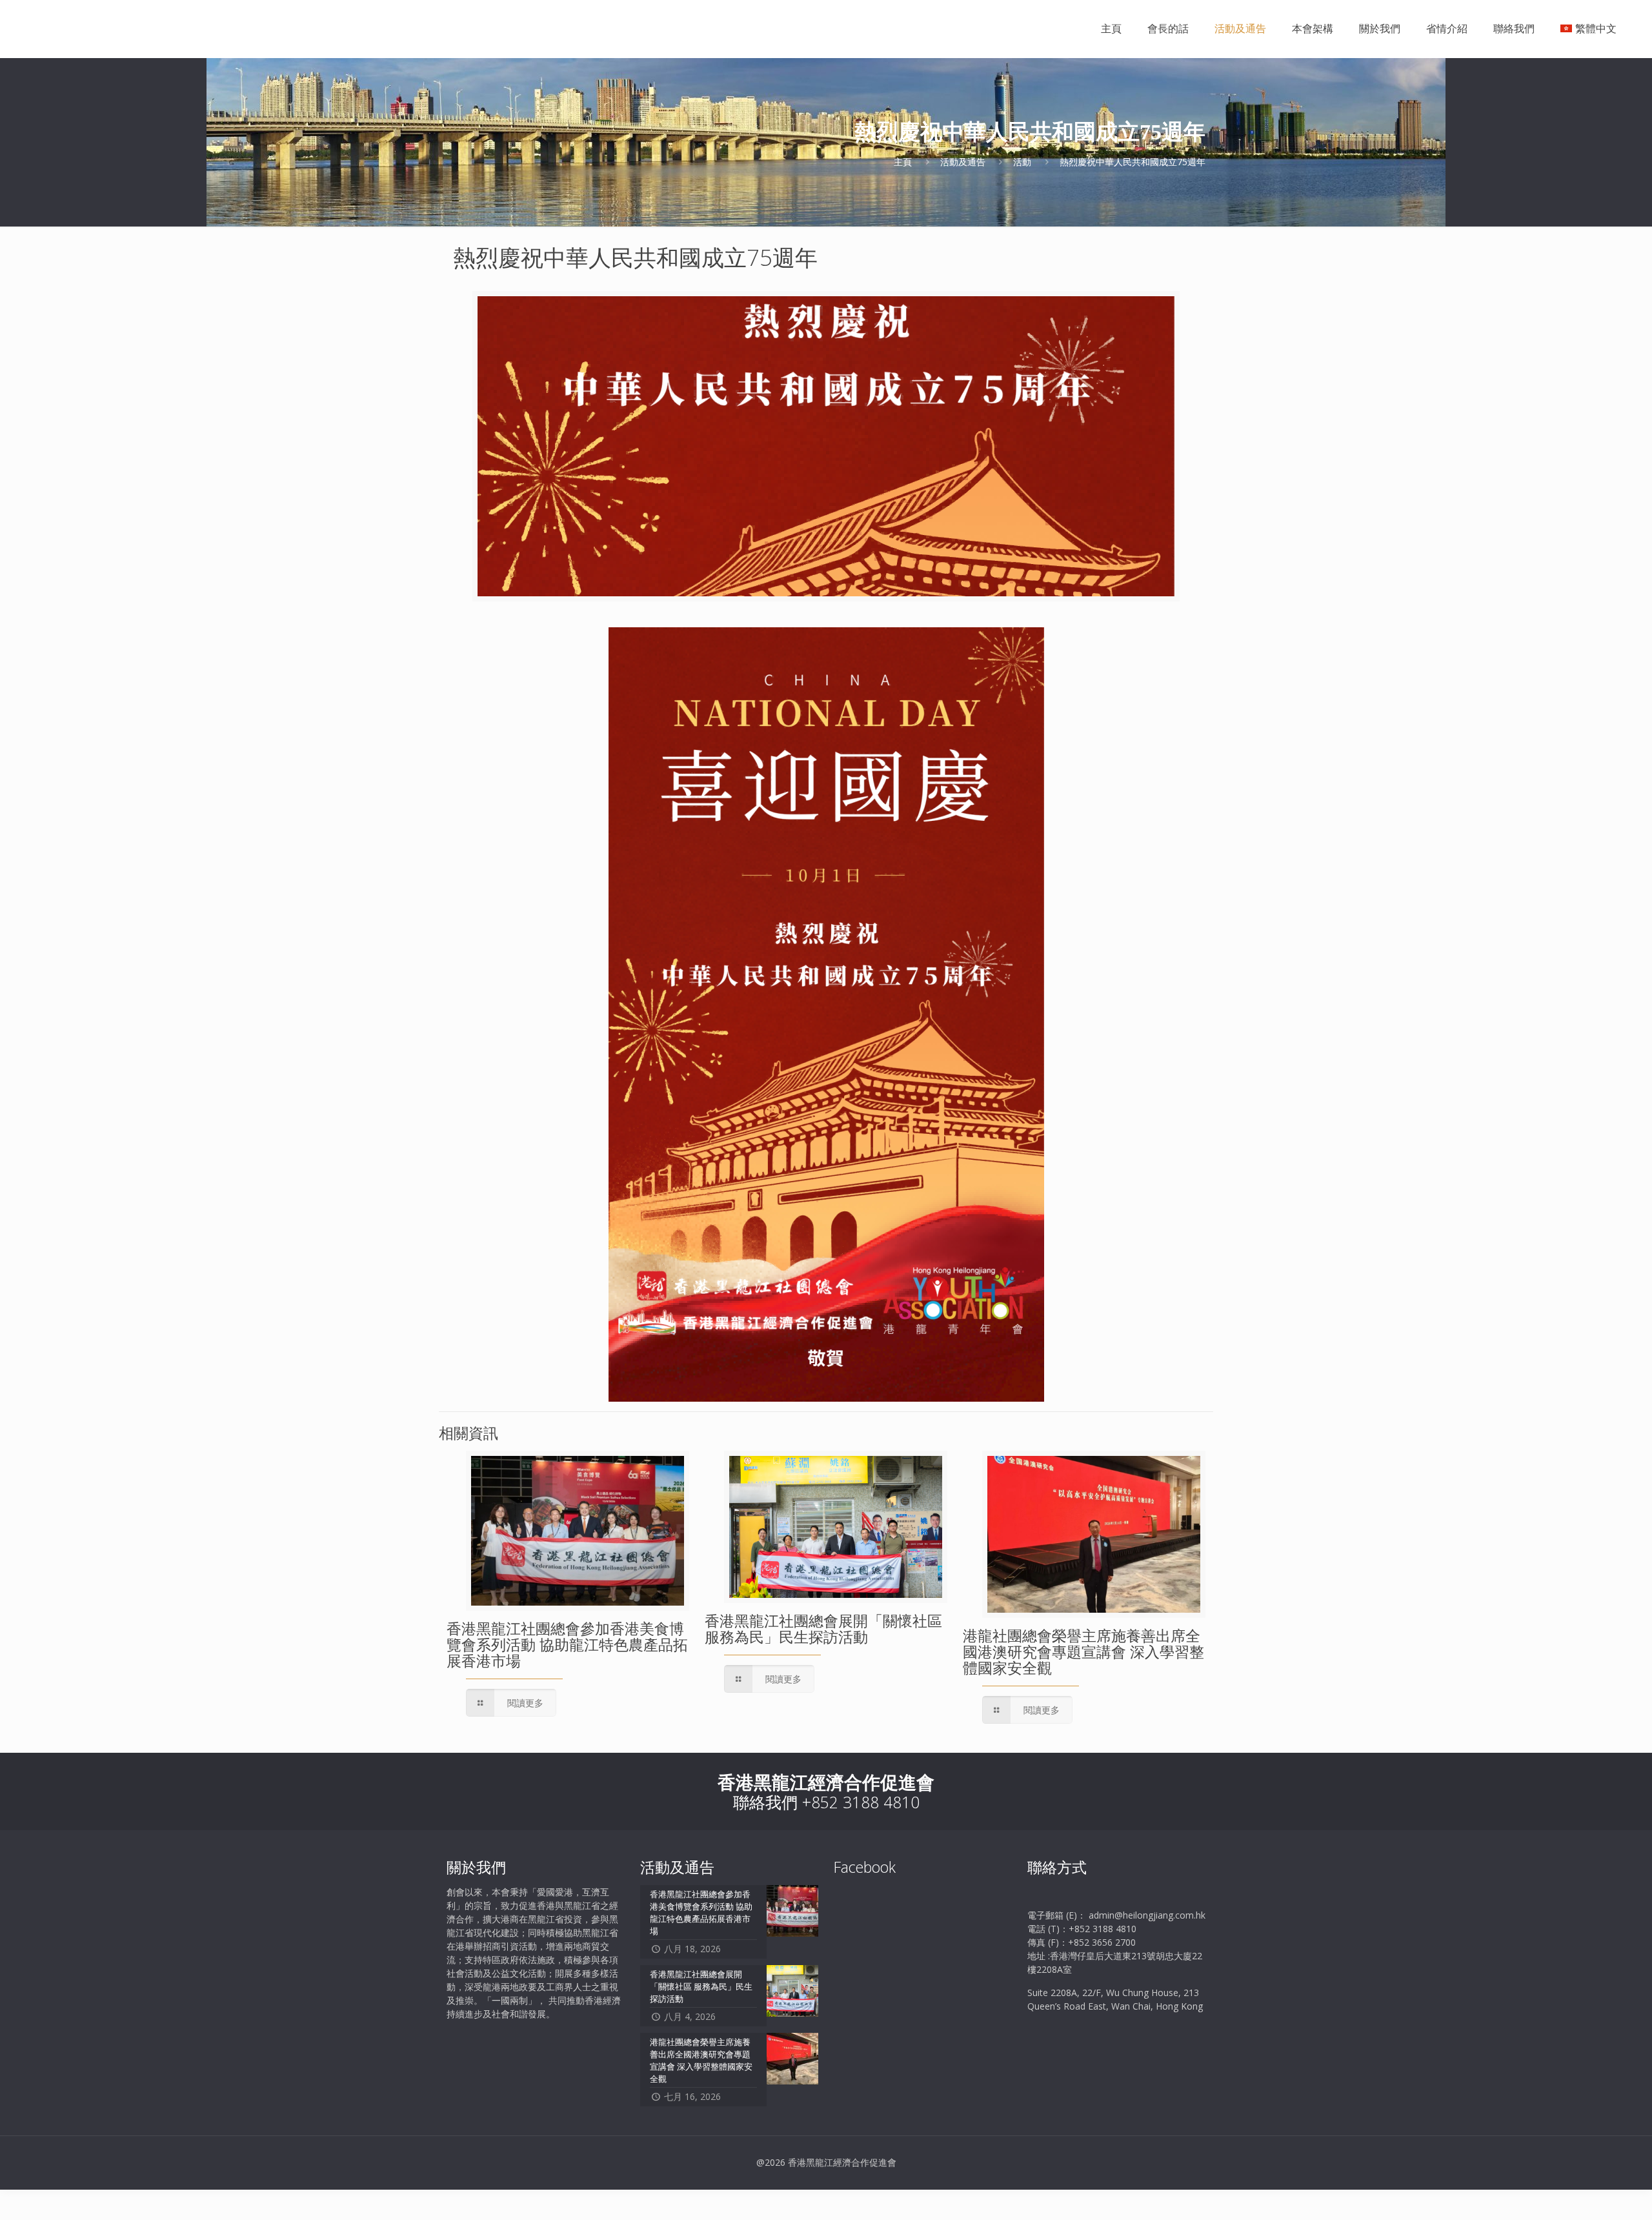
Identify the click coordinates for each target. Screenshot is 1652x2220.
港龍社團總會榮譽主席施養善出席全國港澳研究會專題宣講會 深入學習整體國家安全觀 (1083, 1651)
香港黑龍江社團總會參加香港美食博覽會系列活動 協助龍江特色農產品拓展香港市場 (567, 1644)
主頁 (903, 162)
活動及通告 (963, 162)
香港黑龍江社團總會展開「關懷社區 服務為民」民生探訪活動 (823, 1629)
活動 (1022, 162)
